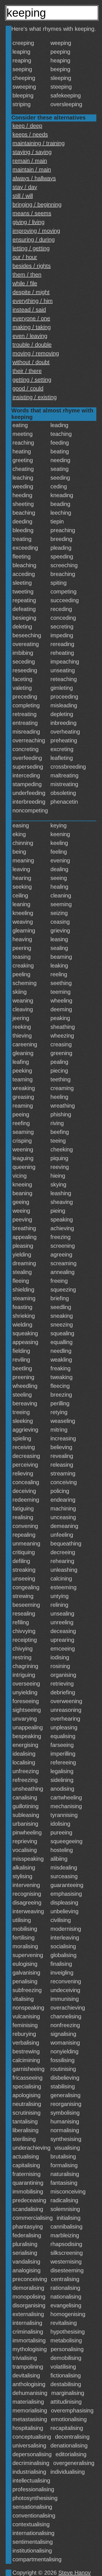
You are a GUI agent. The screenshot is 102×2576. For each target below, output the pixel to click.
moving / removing (36, 353)
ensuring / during (34, 240)
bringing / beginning (37, 205)
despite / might (31, 292)
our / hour (25, 257)
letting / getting (31, 248)
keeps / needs (30, 134)
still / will (23, 196)
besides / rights (32, 266)
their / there (27, 371)
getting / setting (32, 380)
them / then (27, 275)
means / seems (32, 213)
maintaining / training (39, 143)
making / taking (32, 327)
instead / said (29, 310)
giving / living (28, 222)
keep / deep (27, 126)
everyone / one (31, 318)
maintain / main (32, 169)
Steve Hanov (75, 2573)
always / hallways (34, 178)
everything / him (33, 301)
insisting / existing (35, 397)
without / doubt (31, 362)
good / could (28, 388)
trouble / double (32, 345)
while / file (25, 283)
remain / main (30, 161)
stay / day (25, 187)
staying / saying (32, 152)
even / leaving (30, 336)
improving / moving (36, 231)
